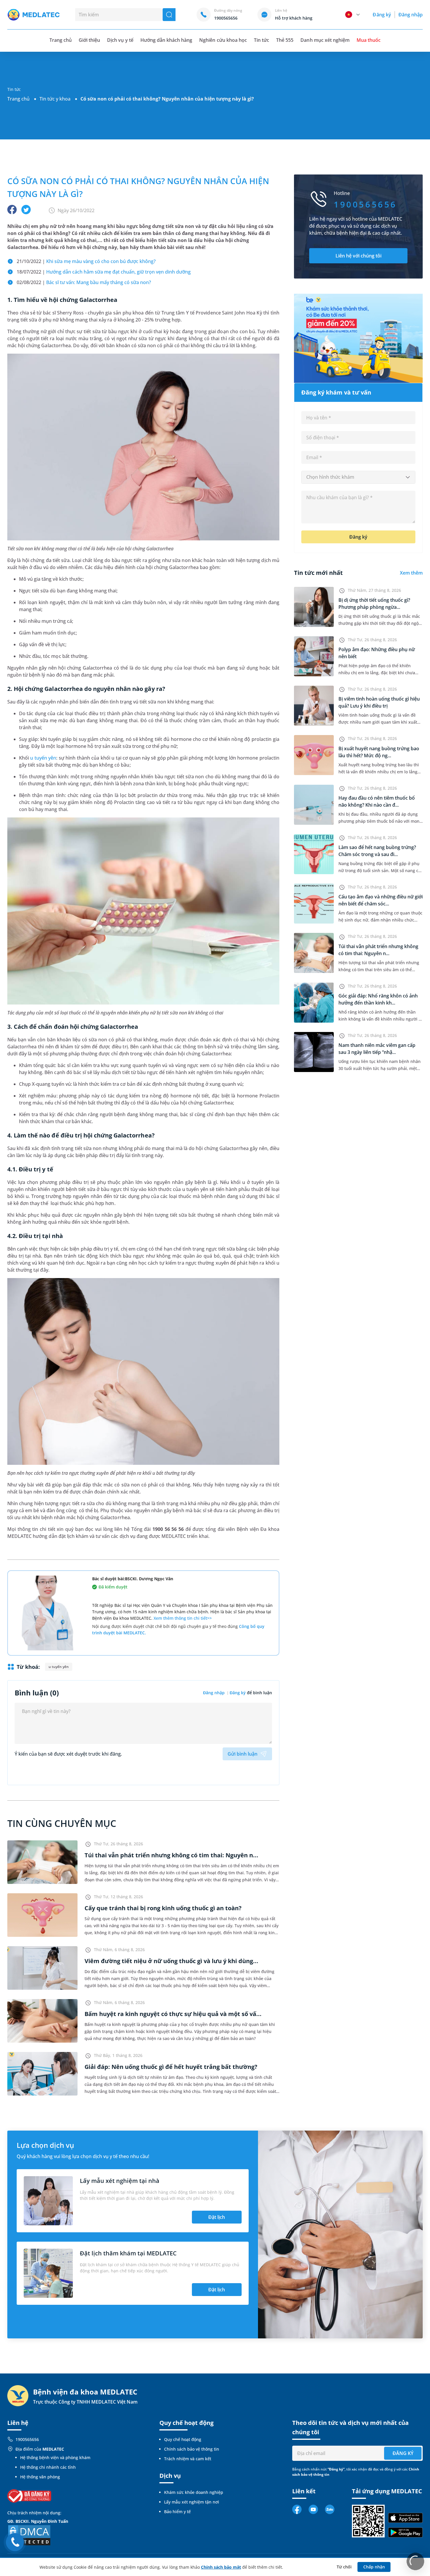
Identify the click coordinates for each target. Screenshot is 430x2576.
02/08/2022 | (84, 282)
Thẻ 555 (285, 40)
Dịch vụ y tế (120, 40)
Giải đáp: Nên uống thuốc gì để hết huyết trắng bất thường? (171, 2067)
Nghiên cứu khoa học (223, 40)
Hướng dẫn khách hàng (166, 40)
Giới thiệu (89, 40)
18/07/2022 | (104, 272)
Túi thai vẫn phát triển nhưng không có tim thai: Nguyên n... (171, 1855)
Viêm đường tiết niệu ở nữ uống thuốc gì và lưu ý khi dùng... (171, 1961)
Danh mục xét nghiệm (325, 40)
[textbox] (358, 477)
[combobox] (358, 477)
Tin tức (262, 40)
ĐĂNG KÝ (403, 2453)
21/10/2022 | (86, 261)
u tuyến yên (43, 758)
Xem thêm (411, 573)
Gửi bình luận (242, 1754)
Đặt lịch (217, 2217)
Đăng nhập (411, 15)
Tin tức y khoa (55, 99)
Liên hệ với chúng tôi (358, 256)
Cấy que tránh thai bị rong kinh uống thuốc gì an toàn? (163, 1908)
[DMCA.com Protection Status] (29, 2535)
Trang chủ (18, 99)
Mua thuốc (369, 40)
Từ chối (344, 2567)
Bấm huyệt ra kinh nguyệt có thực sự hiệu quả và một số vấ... (173, 2014)
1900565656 (27, 2439)
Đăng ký (382, 15)
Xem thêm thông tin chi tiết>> (183, 1618)
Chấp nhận (374, 2567)
